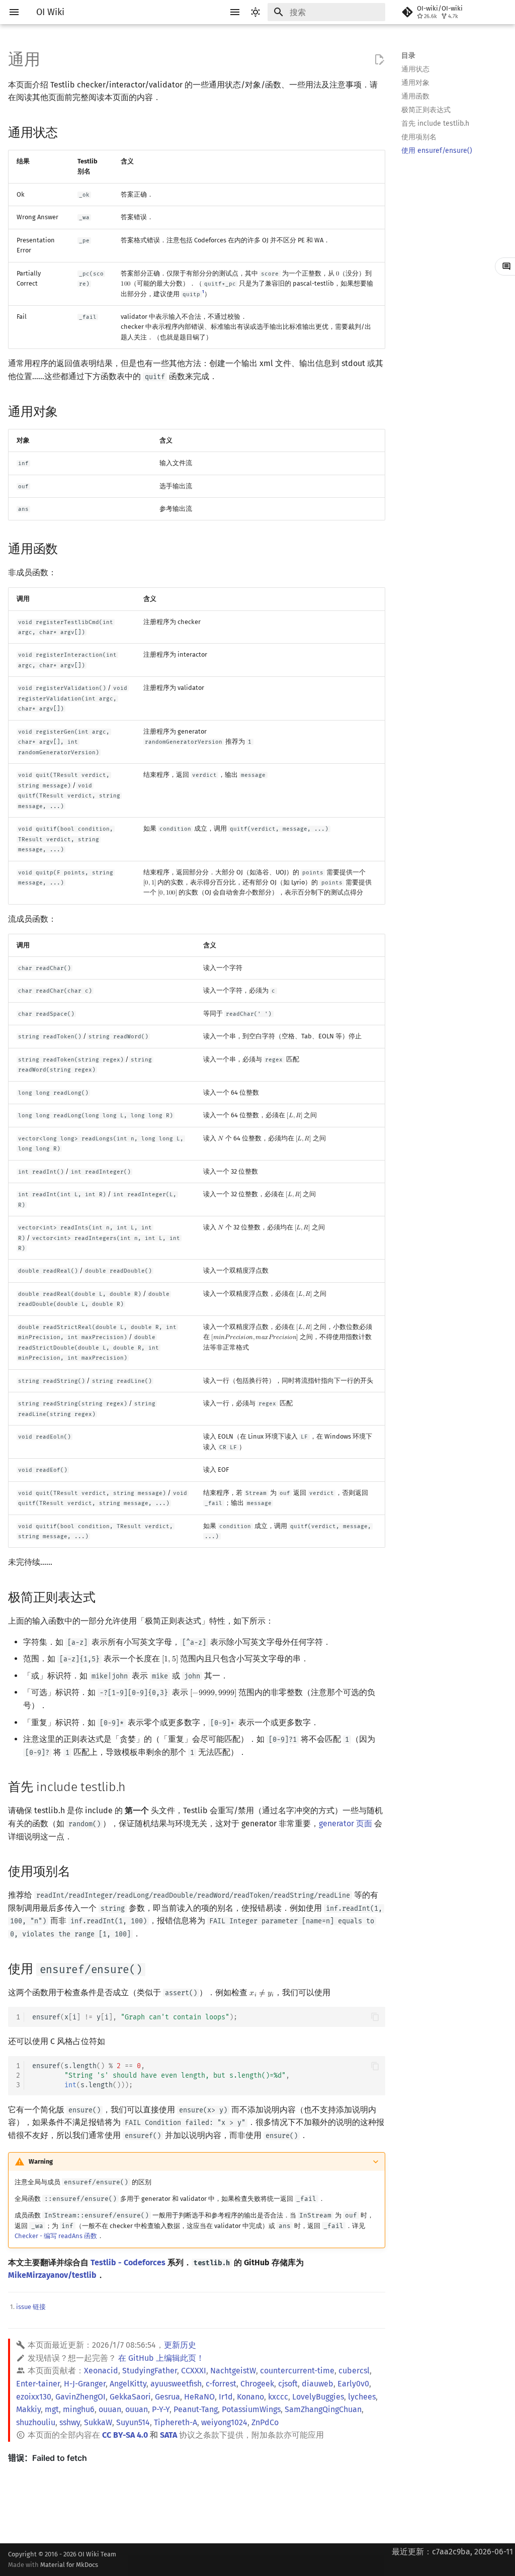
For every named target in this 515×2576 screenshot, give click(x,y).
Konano (250, 2397)
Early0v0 (353, 2384)
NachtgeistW (233, 2371)
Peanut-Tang (196, 2409)
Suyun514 (133, 2422)
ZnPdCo (265, 2422)
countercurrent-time (297, 2371)
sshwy (70, 2422)
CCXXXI (194, 2371)
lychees (362, 2397)
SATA (168, 2435)
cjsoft (288, 2384)
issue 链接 (31, 2307)
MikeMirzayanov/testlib (52, 2275)
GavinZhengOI (80, 2397)
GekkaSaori (130, 2397)
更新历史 (180, 2345)
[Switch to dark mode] (255, 12)
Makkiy (28, 2409)
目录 (408, 56)
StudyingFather (150, 2371)
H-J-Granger (85, 2384)
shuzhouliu (36, 2422)
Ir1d (226, 2397)
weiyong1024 (224, 2422)
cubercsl (354, 2371)
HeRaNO (199, 2397)
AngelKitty (128, 2384)
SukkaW (98, 2422)
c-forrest (221, 2384)
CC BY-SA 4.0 (125, 2435)
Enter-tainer (38, 2384)
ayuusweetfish (176, 2384)
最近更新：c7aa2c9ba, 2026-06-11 (452, 2552)
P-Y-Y (161, 2409)
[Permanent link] (67, 131)
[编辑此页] (379, 60)
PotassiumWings (251, 2409)
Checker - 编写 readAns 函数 (56, 2236)
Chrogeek (257, 2384)
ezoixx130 (34, 2397)
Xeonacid (101, 2371)
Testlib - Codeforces (128, 2262)
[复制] (375, 2017)
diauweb (318, 2384)
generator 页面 (346, 1824)
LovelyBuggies (318, 2397)
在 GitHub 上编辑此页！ (161, 2358)
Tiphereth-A (176, 2422)
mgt (52, 2409)
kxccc (278, 2397)
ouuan (110, 2409)
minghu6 (79, 2409)
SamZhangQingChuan (323, 2409)
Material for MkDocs (69, 2565)
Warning (41, 2161)
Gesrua (167, 2397)
